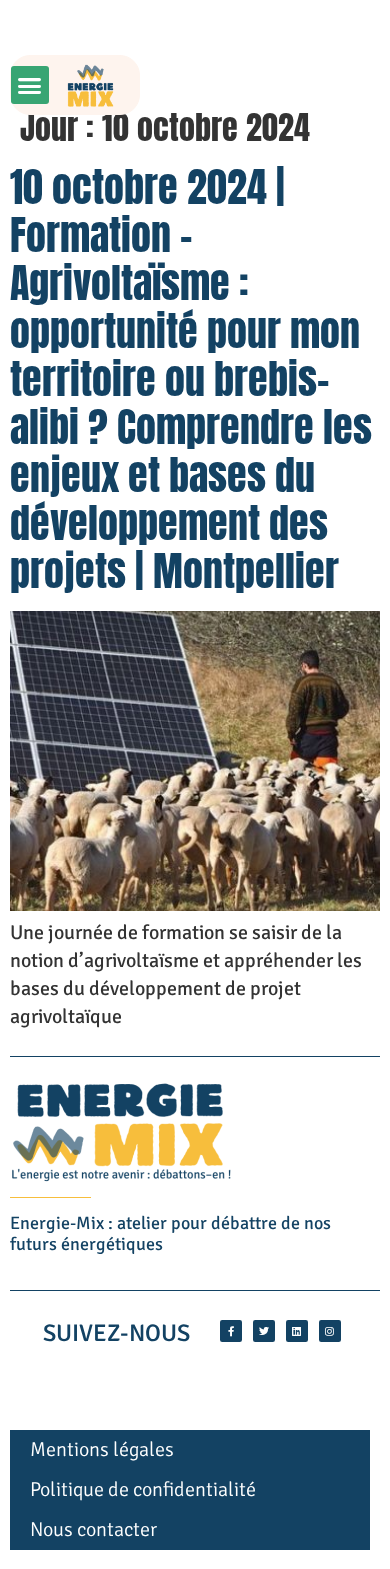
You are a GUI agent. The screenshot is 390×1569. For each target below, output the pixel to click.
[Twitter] (264, 1331)
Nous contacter (93, 1529)
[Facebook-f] (231, 1331)
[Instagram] (330, 1331)
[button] (30, 85)
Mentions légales (102, 1449)
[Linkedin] (297, 1331)
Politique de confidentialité (143, 1489)
